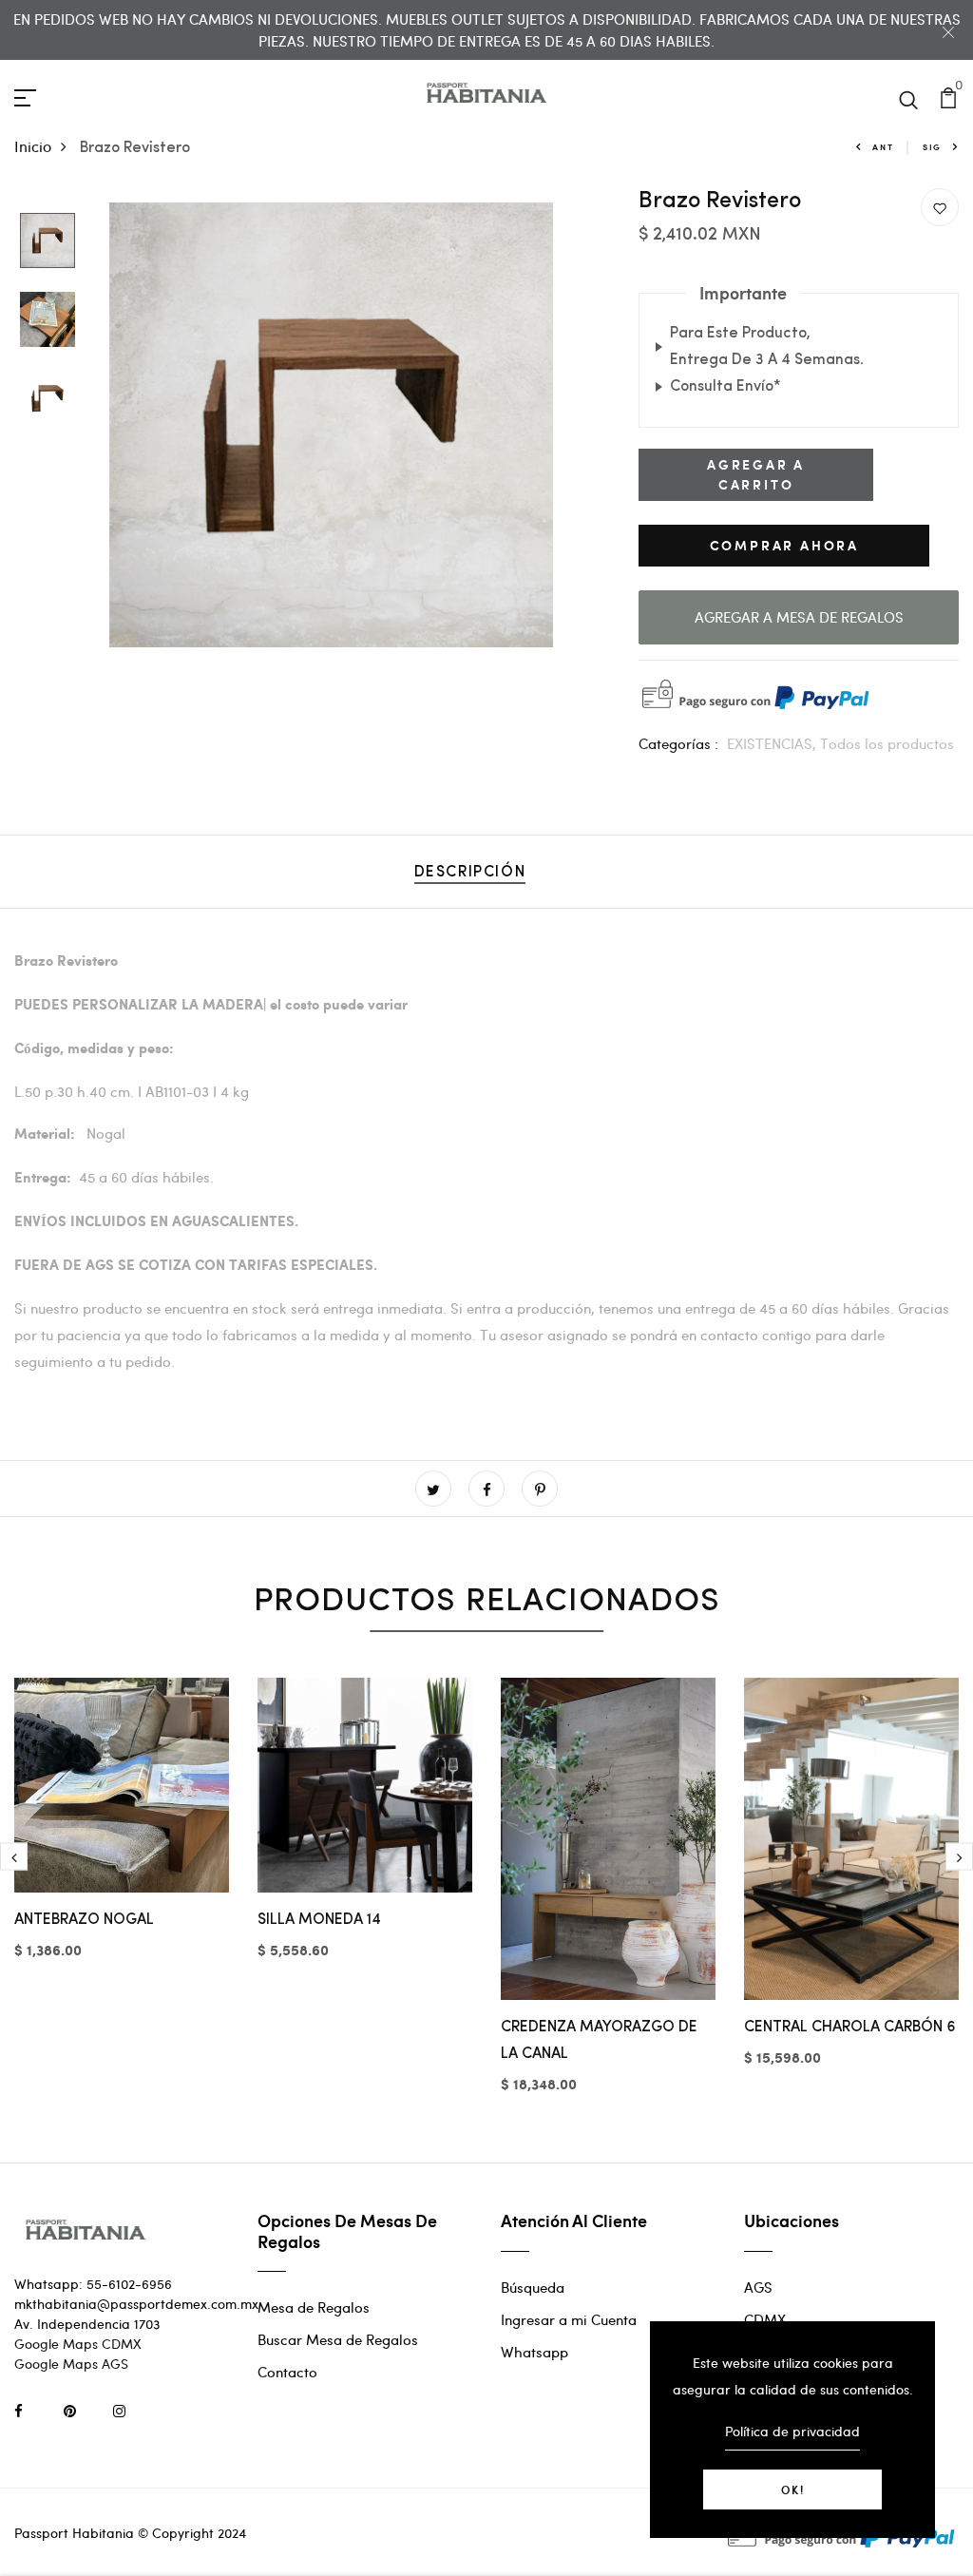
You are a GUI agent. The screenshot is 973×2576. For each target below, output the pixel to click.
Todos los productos (887, 743)
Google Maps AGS (71, 2364)
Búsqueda (533, 2287)
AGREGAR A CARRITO (756, 474)
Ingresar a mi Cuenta (569, 2319)
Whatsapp (534, 2352)
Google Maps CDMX (78, 2344)
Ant (883, 147)
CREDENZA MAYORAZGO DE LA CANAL (599, 2041)
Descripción (470, 873)
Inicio (33, 146)
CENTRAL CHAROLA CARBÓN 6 (850, 2028)
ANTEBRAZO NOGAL (84, 1920)
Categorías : (678, 743)
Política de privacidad (792, 2431)
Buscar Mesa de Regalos (338, 2339)
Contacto (287, 2372)
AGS (758, 2287)
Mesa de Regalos (314, 2307)
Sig (932, 147)
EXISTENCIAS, (773, 743)
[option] (48, 242)
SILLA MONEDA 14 (319, 1920)
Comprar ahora (784, 545)
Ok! (793, 2489)
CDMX (765, 2319)
